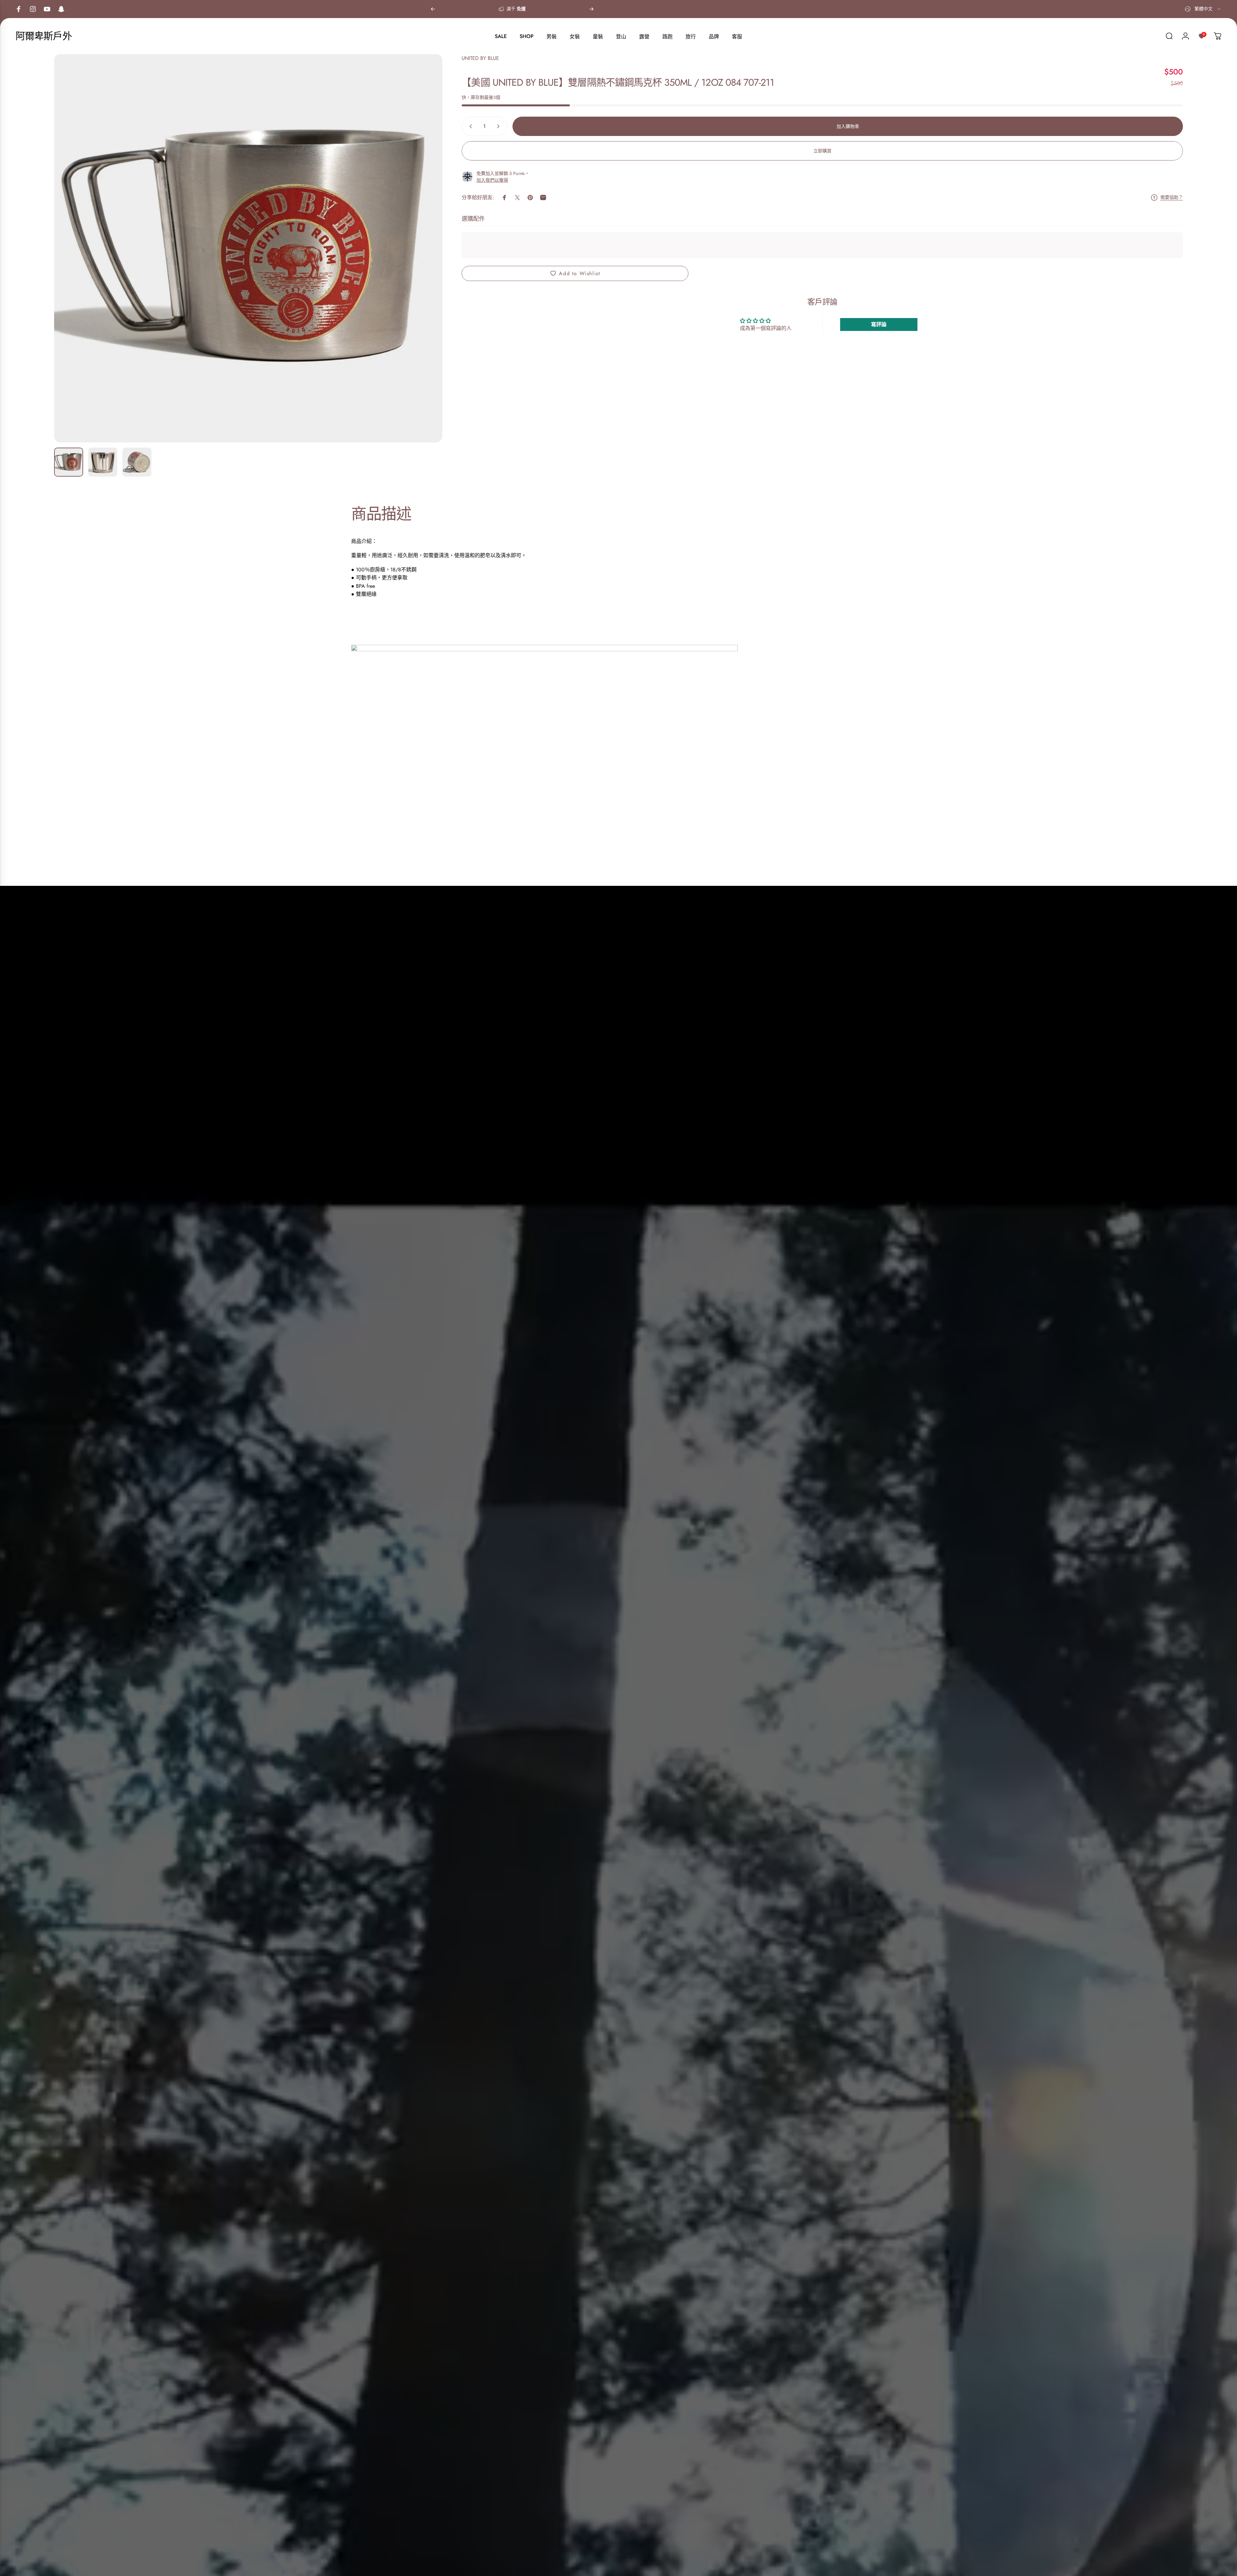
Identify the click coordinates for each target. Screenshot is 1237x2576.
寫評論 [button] (879, 324)
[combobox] (1203, 9)
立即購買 (822, 151)
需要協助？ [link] (1172, 198)
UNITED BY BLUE (480, 58)
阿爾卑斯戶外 (44, 36)
